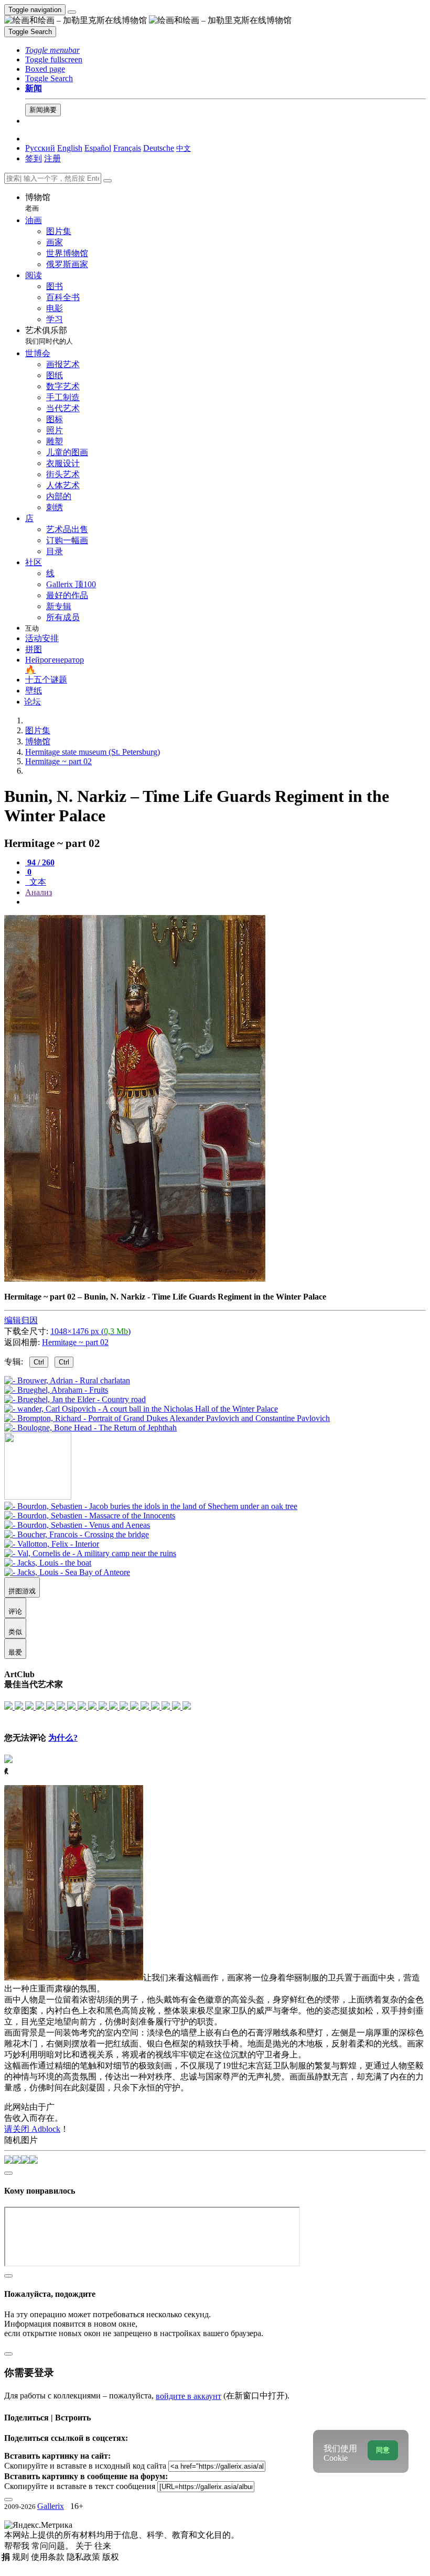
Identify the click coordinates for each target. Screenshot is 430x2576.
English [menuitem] (70, 148)
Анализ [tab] (39, 892)
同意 (383, 2450)
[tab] (40, 862)
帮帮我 (18, 2546)
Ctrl (39, 1362)
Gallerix (51, 2506)
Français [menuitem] (127, 148)
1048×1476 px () (90, 1331)
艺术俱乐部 (49, 335)
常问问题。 (53, 2546)
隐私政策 (84, 2557)
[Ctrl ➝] (151, 1506)
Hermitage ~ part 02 (75, 1342)
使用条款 (49, 2557)
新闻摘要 (43, 110)
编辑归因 (21, 1320)
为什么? (63, 1738)
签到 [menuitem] (34, 158)
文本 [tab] (37, 882)
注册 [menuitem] (52, 158)
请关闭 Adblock (32, 2129)
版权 (111, 2557)
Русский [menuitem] (40, 148)
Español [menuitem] (98, 148)
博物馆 (38, 202)
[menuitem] (184, 148)
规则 (21, 2557)
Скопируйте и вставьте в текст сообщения (80, 2486)
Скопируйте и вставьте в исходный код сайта (85, 2466)
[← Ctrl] (90, 1428)
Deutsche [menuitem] (159, 148)
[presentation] (225, 902)
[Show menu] (72, 12)
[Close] (107, 181)
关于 (85, 2546)
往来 (103, 2546)
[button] (52, 50)
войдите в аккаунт (189, 2396)
